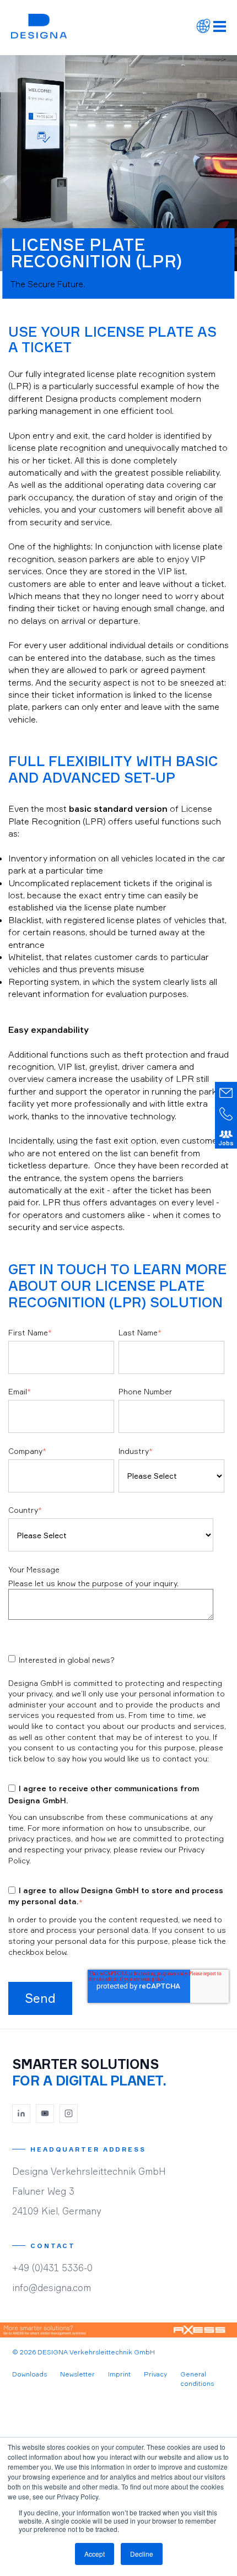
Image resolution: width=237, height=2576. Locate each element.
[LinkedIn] (21, 2114)
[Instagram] (69, 2114)
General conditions (197, 2379)
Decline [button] (142, 2554)
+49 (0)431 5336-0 (52, 2268)
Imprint (119, 2374)
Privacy (155, 2374)
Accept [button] (95, 2554)
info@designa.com (52, 2287)
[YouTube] (45, 2114)
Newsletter (77, 2374)
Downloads (29, 2374)
